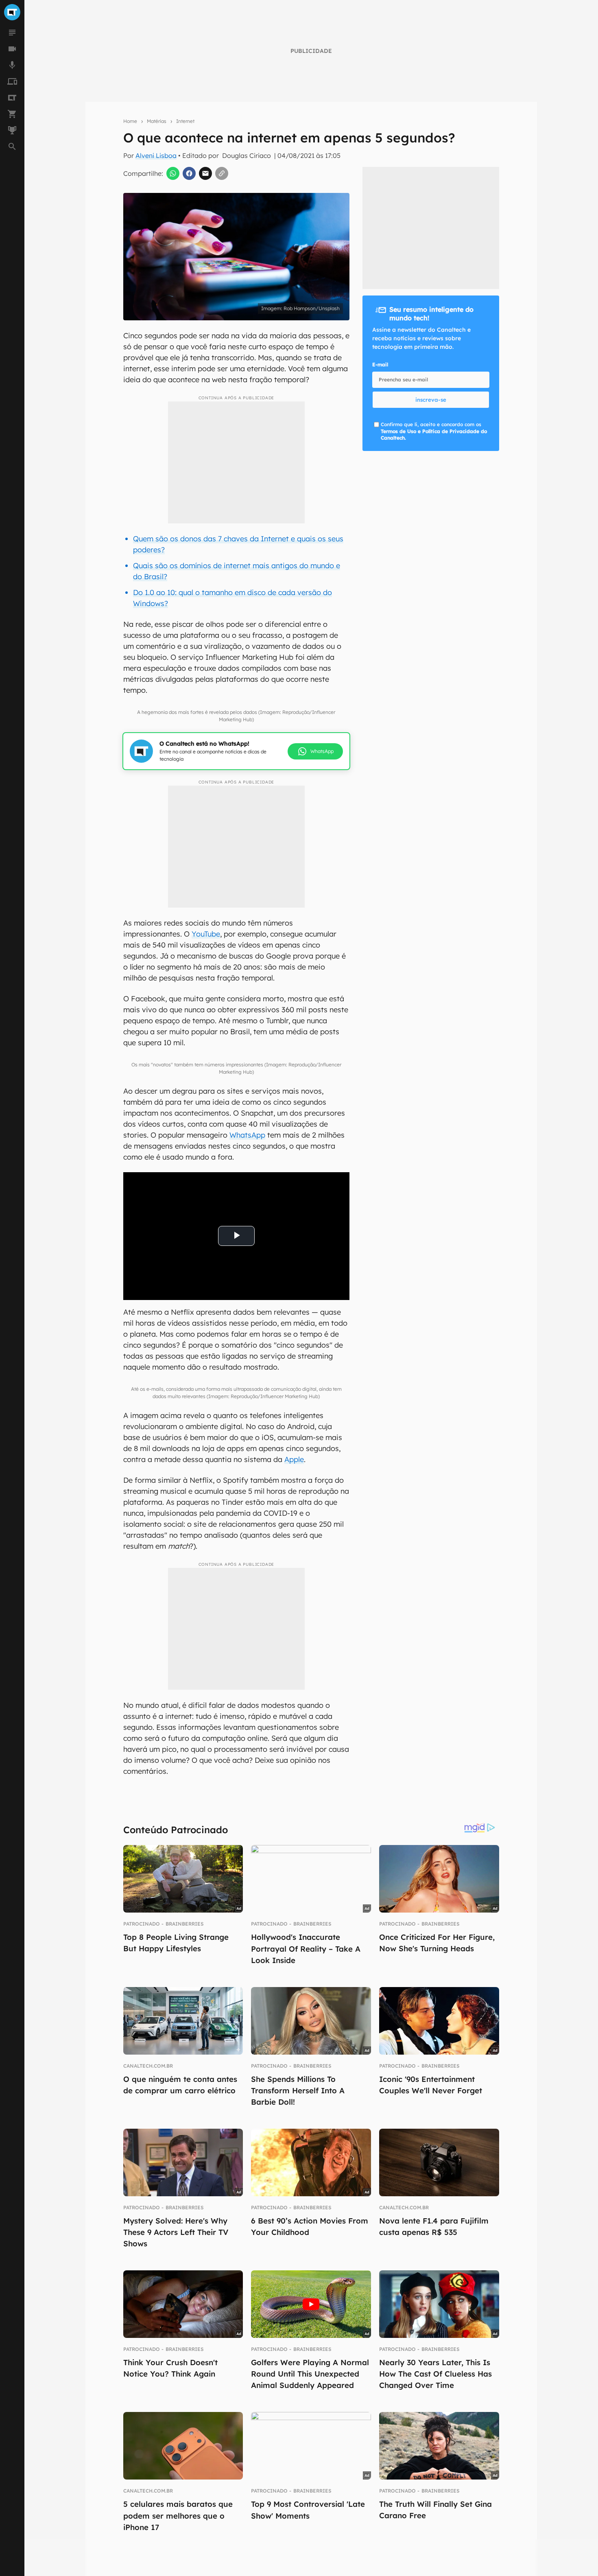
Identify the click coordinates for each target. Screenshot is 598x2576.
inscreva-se (431, 400)
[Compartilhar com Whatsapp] (173, 173)
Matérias (157, 121)
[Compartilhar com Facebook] (189, 173)
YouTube (206, 934)
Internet (185, 121)
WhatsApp (247, 1135)
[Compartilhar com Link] (222, 173)
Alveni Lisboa (156, 155)
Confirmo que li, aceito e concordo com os (434, 431)
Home (130, 121)
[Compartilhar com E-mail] (205, 173)
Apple (294, 1459)
